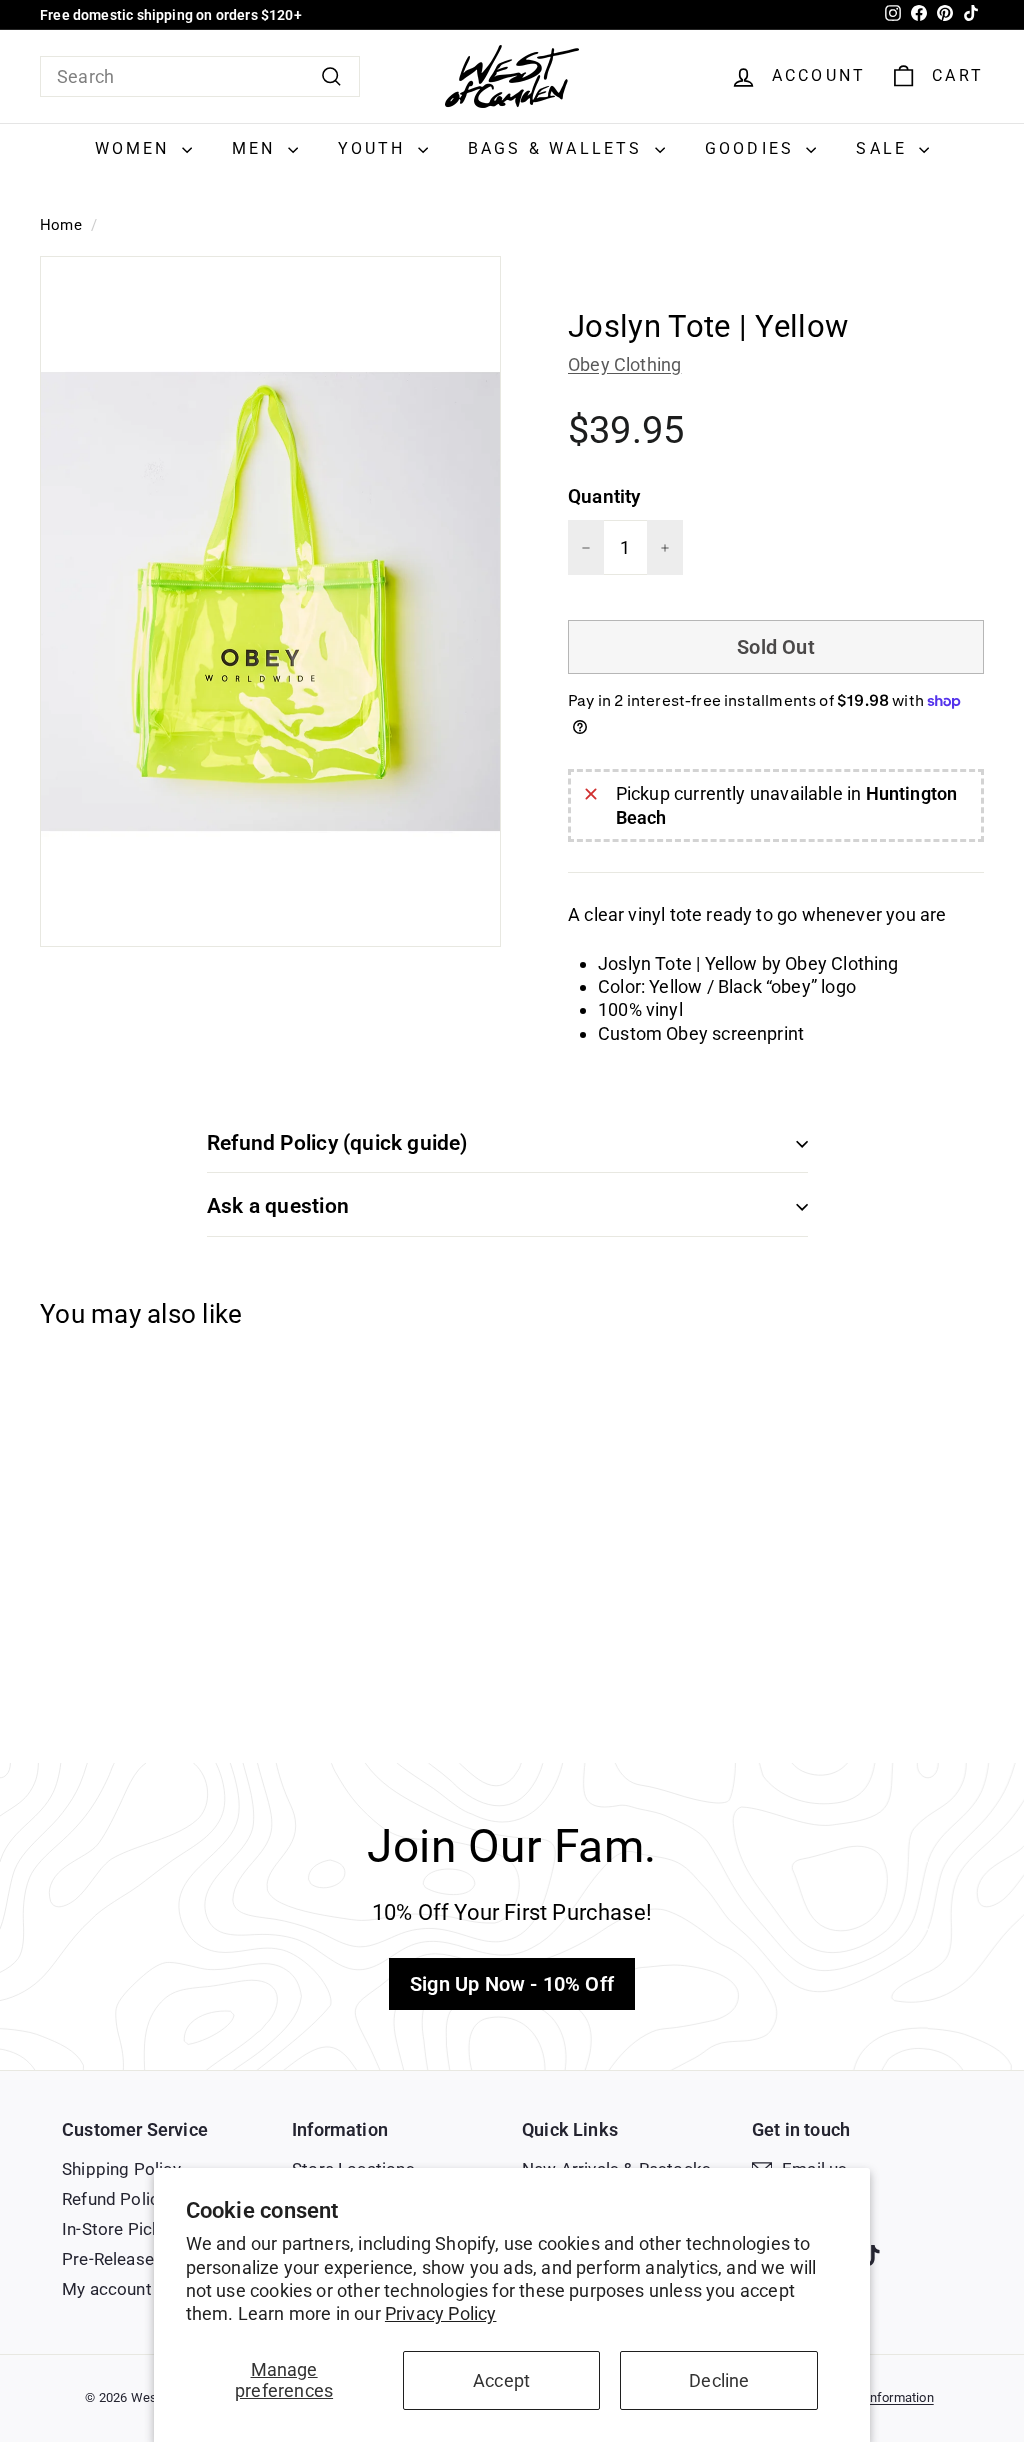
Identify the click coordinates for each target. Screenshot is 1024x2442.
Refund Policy (114, 2199)
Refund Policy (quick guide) (337, 1143)
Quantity (604, 496)
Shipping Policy (121, 2169)
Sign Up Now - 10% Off (512, 1984)
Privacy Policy (441, 2313)
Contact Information (875, 2397)
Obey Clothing (624, 364)
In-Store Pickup (121, 2229)
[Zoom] (270, 601)
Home (61, 225)
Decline (719, 2380)
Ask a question (278, 1206)
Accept (501, 2380)
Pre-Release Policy (133, 2259)
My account (107, 2289)
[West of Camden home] (512, 76)
